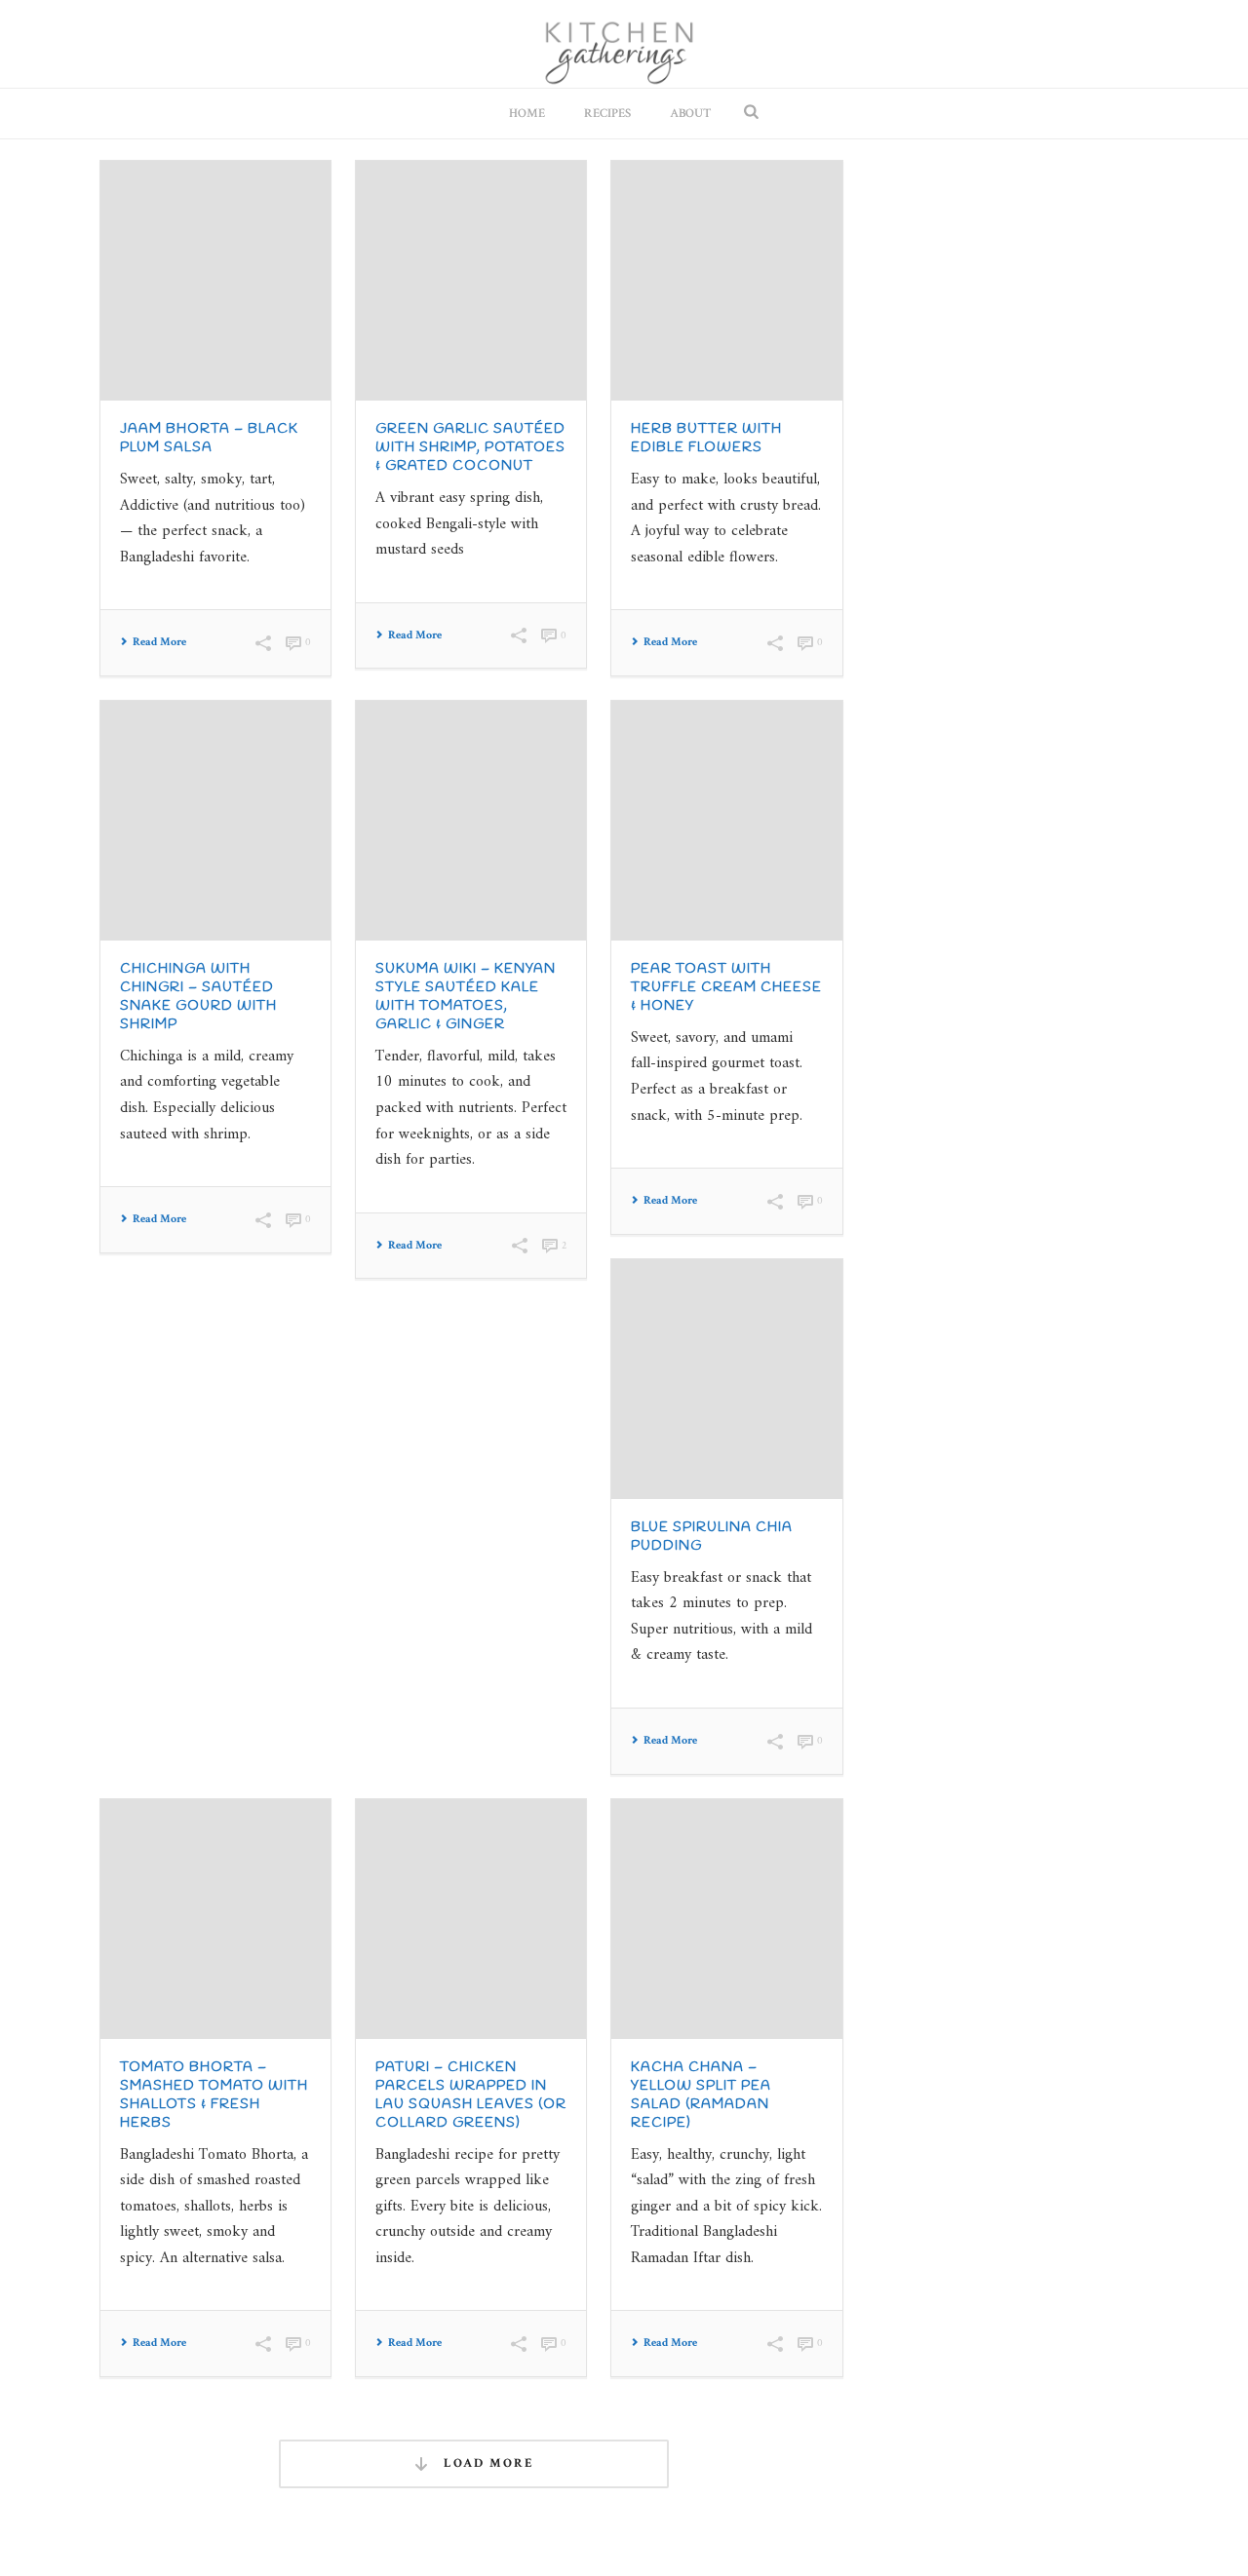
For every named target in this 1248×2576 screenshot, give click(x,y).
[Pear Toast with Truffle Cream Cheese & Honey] (726, 821)
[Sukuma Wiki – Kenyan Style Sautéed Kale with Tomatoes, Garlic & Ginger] (471, 821)
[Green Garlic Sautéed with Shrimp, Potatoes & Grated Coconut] (471, 281)
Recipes (607, 114)
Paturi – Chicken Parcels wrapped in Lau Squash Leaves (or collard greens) (471, 2095)
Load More (487, 2463)
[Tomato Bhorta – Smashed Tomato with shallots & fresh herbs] (215, 1919)
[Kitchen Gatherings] (624, 44)
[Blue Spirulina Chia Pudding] (726, 1379)
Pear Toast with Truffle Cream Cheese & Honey (726, 988)
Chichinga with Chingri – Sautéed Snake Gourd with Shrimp (198, 997)
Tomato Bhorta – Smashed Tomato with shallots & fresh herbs (214, 2095)
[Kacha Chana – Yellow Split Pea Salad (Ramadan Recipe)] (726, 1919)
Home (527, 114)
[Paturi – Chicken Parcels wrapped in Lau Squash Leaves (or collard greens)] (471, 1919)
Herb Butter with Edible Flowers (706, 439)
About (690, 114)
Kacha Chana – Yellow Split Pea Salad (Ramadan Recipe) (701, 2095)
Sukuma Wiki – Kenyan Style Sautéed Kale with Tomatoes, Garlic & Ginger (466, 997)
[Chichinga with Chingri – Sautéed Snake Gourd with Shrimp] (215, 821)
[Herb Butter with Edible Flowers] (726, 281)
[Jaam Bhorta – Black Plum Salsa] (215, 281)
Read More (159, 642)
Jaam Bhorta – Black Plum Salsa (209, 439)
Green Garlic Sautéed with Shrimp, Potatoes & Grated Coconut (470, 448)
